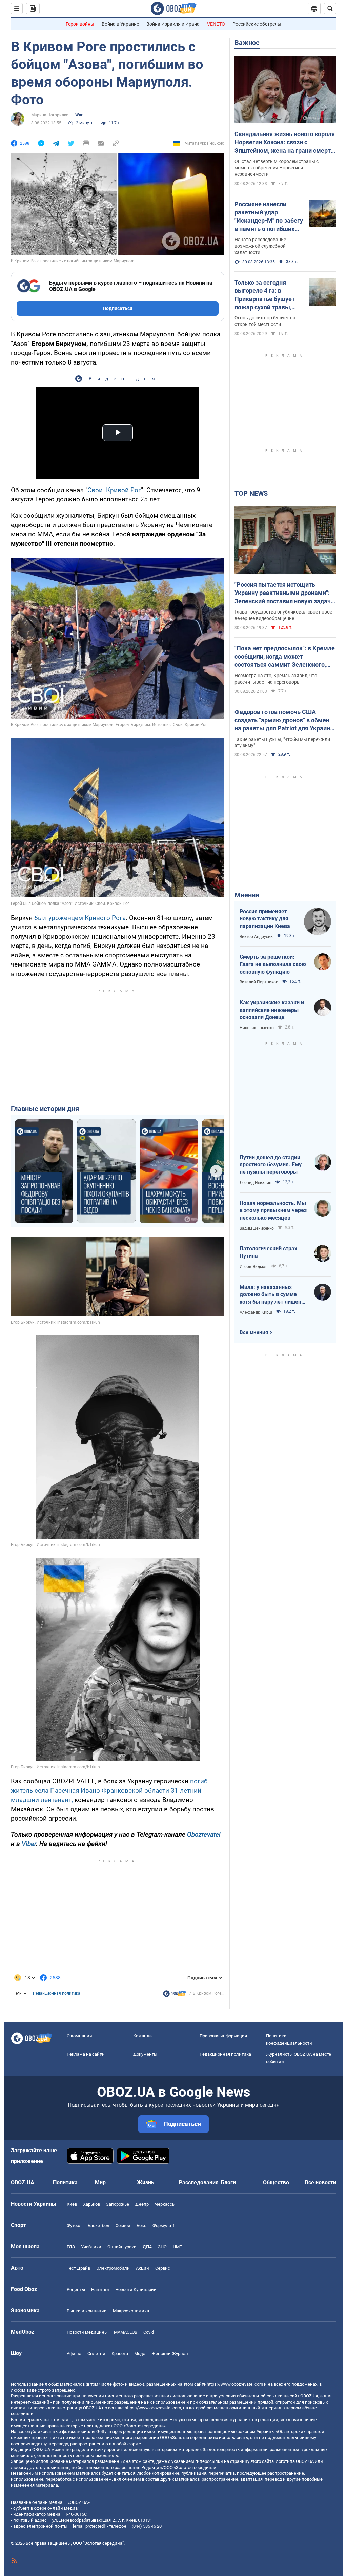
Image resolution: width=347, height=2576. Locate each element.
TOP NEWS (251, 493)
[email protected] (89, 2526)
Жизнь (146, 2183)
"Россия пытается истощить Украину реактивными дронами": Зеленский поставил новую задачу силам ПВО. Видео (284, 593)
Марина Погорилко (50, 115)
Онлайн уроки (122, 2247)
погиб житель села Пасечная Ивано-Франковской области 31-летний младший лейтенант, (109, 1790)
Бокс (141, 2226)
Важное (247, 43)
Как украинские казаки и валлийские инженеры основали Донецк (272, 1010)
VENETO (216, 24)
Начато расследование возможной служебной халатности (260, 246)
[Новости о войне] (175, 1995)
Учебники (91, 2247)
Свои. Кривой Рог (114, 490)
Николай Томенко (257, 1028)
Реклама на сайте (85, 2054)
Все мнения (254, 1332)
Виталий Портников (259, 982)
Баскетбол (99, 2226)
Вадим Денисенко (257, 1228)
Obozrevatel (204, 1835)
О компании (79, 2036)
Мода (140, 2354)
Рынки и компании (87, 2311)
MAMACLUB (126, 2332)
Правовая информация (223, 2036)
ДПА (147, 2247)
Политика (65, 2183)
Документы (145, 2054)
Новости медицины (87, 2332)
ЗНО (162, 2247)
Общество (276, 2183)
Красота (120, 2354)
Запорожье (118, 2204)
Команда (142, 2036)
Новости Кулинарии (136, 2290)
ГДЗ (71, 2247)
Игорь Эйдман (254, 1267)
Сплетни (96, 2354)
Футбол (74, 2226)
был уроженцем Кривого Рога (80, 918)
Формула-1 (164, 2226)
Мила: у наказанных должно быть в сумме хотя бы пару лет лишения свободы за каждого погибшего (273, 1295)
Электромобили (113, 2268)
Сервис (163, 2268)
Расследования (199, 2183)
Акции (142, 2268)
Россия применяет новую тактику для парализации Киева (265, 919)
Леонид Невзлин (256, 1183)
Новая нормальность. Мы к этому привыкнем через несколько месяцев (273, 1210)
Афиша (74, 2354)
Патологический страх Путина (268, 1252)
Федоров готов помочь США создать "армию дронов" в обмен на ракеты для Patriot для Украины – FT (285, 721)
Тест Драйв (78, 2268)
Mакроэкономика (131, 2311)
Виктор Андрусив (256, 937)
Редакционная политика (57, 1993)
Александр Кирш (256, 1312)
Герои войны (80, 24)
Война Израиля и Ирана (173, 24)
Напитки (100, 2290)
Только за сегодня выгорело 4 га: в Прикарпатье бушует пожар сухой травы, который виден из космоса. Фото (265, 295)
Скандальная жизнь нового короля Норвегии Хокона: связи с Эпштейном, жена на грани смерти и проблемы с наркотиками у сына (285, 143)
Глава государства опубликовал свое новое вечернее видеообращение (283, 615)
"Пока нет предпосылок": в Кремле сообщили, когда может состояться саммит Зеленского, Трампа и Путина (285, 657)
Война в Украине (120, 24)
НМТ (178, 2247)
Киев (72, 2204)
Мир (100, 2183)
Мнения (247, 895)
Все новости (321, 2183)
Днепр (142, 2204)
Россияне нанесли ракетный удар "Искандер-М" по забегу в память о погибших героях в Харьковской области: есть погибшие (269, 217)
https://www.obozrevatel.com (235, 2384)
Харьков (91, 2204)
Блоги (228, 2183)
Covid (149, 2332)
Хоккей (123, 2226)
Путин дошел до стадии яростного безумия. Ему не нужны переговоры (271, 1165)
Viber (29, 1844)
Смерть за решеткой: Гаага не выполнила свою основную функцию (273, 964)
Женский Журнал (170, 2354)
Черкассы (165, 2204)
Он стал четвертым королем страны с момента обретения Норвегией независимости (277, 168)
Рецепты (76, 2290)
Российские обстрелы (257, 24)
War (79, 115)
